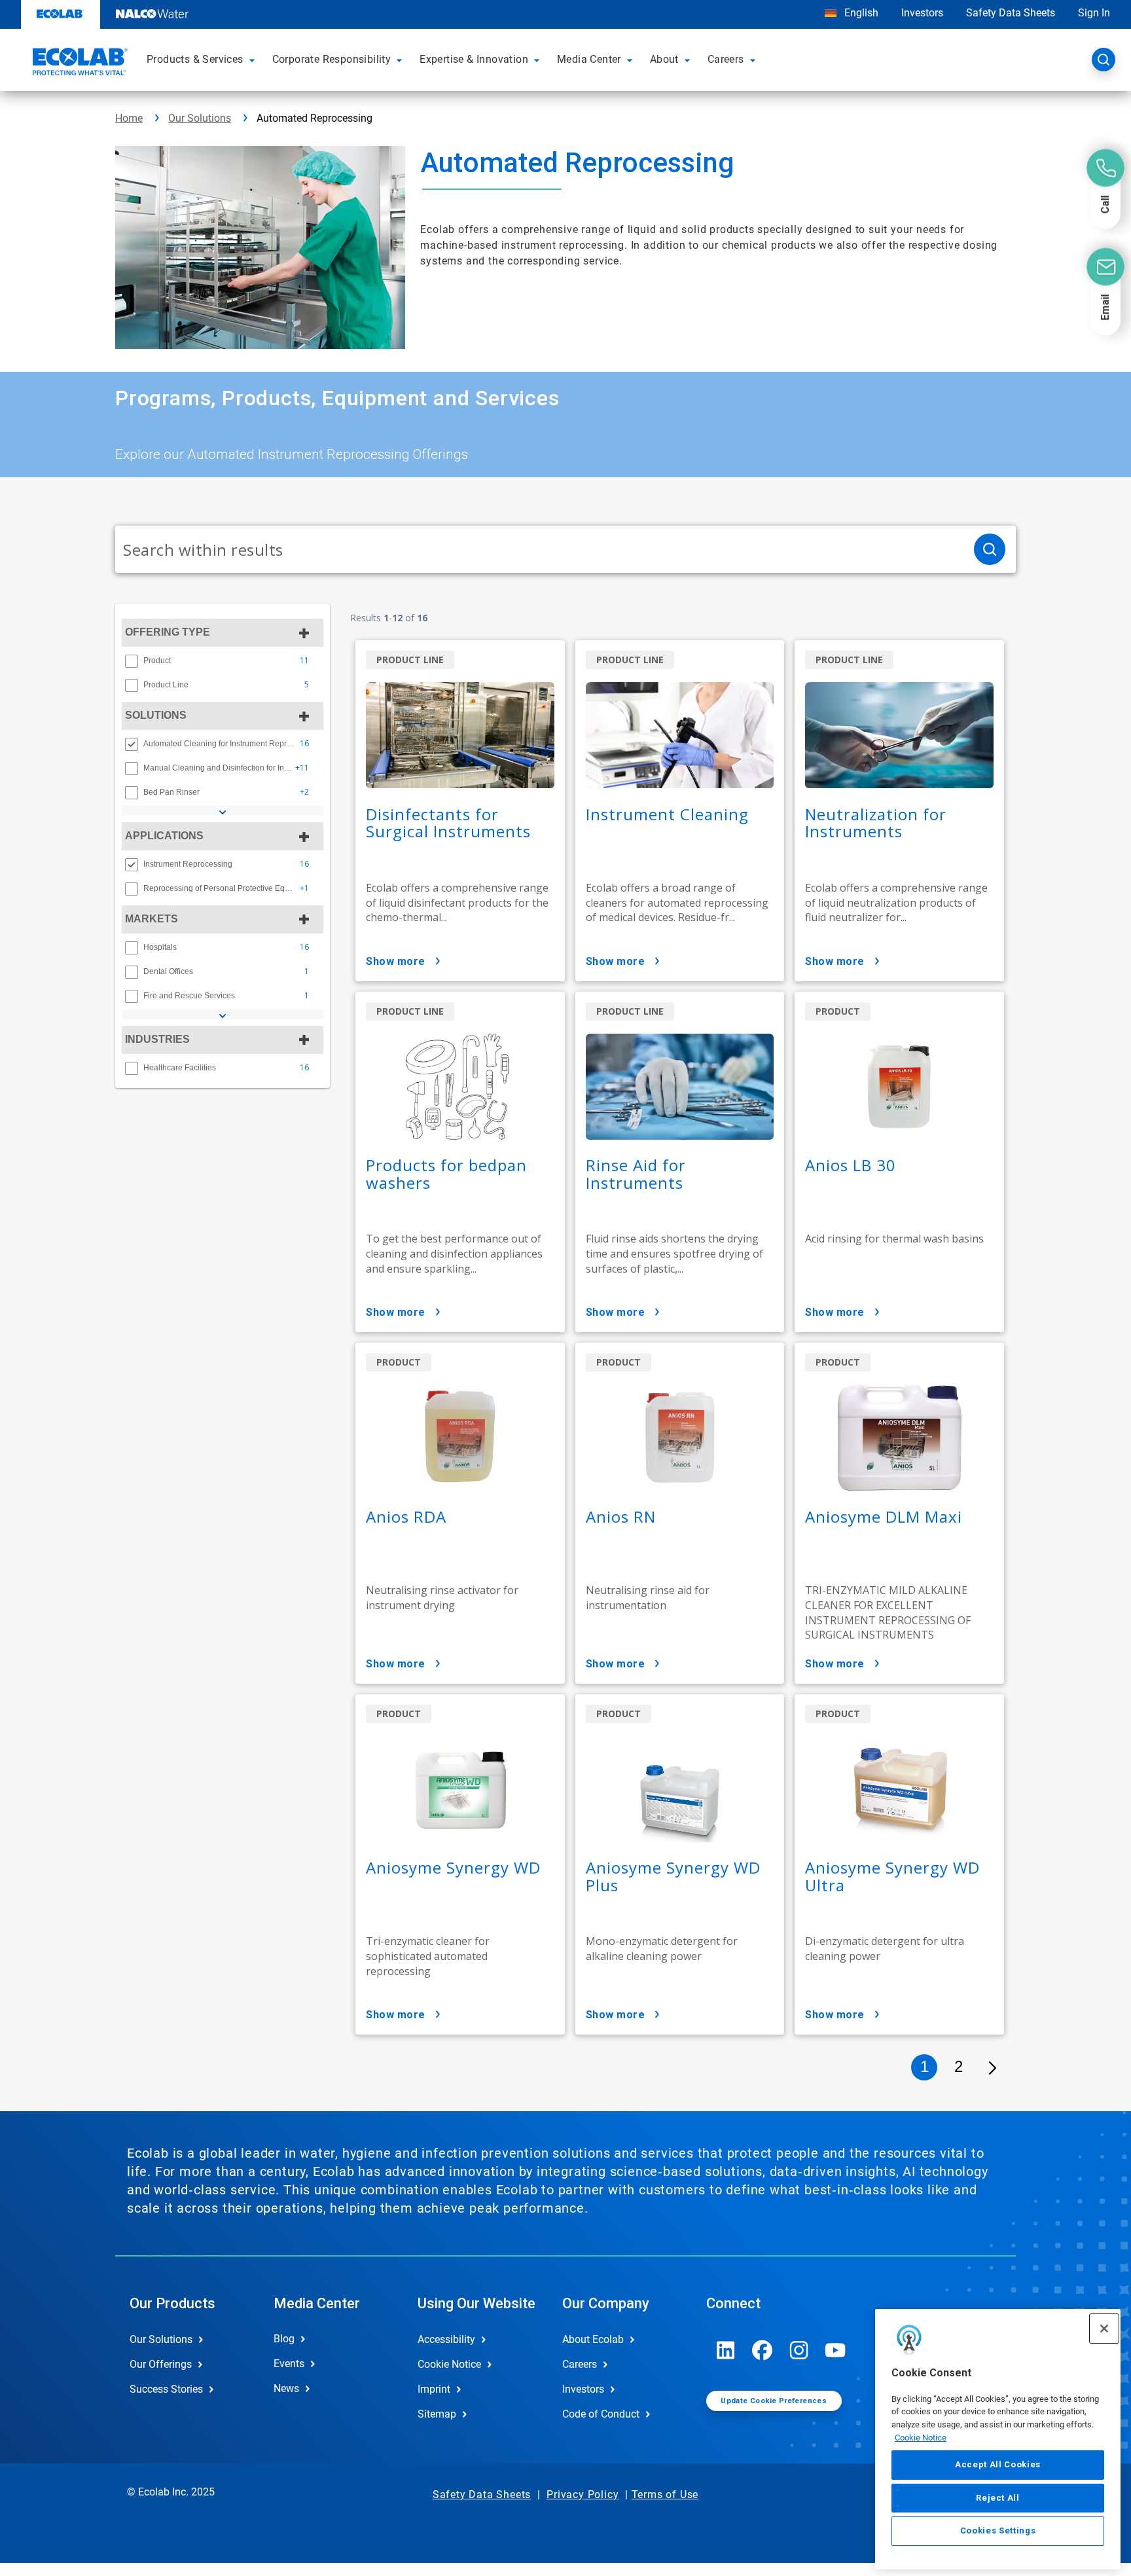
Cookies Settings (998, 2531)
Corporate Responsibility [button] (332, 59)
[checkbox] (132, 661)
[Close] (1104, 2329)
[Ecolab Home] (79, 63)
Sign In (1094, 13)
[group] (223, 661)
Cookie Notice (921, 2438)
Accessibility (446, 2339)
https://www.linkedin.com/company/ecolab (726, 2350)
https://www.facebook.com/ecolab (763, 2350)
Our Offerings (161, 2364)
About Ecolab (593, 2339)
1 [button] (925, 2066)
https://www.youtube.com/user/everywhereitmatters (836, 2350)
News (286, 2388)
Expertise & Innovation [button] (474, 59)
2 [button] (959, 2066)
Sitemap (437, 2414)
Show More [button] (396, 961)
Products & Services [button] (195, 59)
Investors (922, 13)
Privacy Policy (583, 2494)
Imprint (434, 2389)
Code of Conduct (601, 2414)
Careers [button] (726, 59)
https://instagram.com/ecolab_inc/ (799, 2350)
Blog (284, 2339)
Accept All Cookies (998, 2465)
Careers (580, 2364)
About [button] (664, 59)
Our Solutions (200, 118)
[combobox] (539, 549)
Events (289, 2364)
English (860, 13)
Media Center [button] (589, 59)
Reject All (998, 2498)
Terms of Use (665, 2494)
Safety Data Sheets (1011, 13)
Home (129, 118)
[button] (254, 60)
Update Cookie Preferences (774, 2401)
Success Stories (166, 2389)
